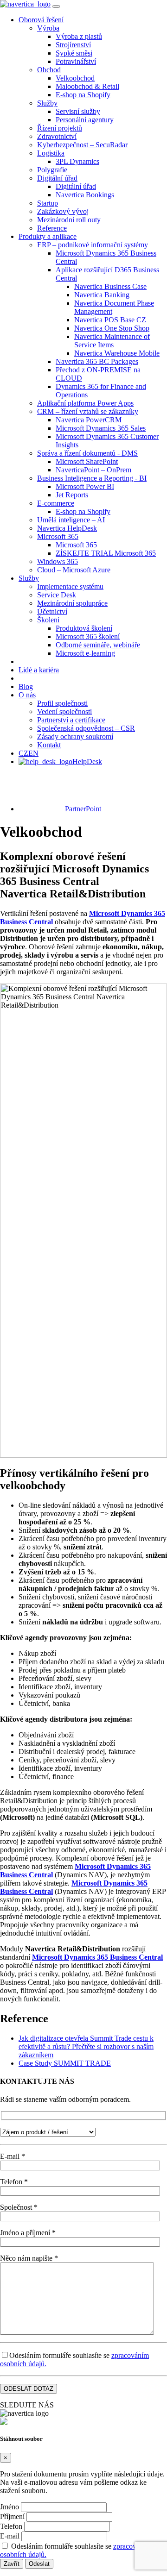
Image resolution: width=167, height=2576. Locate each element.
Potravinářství (76, 61)
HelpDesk (87, 762)
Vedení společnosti (64, 711)
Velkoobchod (75, 78)
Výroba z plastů (79, 36)
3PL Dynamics (77, 161)
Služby (47, 103)
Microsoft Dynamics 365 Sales (101, 428)
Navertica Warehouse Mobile (117, 353)
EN (33, 753)
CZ (23, 753)
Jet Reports (72, 495)
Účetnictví (52, 611)
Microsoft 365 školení (88, 636)
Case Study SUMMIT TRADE (65, 2063)
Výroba (48, 28)
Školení (48, 620)
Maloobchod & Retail (87, 86)
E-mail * (13, 2156)
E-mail (10, 2536)
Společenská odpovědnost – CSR (86, 728)
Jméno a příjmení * (28, 2233)
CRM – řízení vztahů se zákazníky (88, 411)
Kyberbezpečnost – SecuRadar (82, 145)
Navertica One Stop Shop (112, 328)
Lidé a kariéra (39, 670)
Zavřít (12, 2564)
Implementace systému (70, 586)
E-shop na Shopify (83, 95)
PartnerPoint (83, 809)
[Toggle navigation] (56, 6)
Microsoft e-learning (85, 653)
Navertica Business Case (110, 286)
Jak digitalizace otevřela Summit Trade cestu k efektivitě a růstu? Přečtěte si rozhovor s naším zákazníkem (86, 2046)
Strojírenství (73, 45)
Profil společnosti (62, 703)
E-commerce (56, 503)
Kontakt (49, 745)
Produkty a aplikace (48, 236)
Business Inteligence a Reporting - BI (92, 478)
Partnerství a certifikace (71, 720)
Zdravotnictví (57, 136)
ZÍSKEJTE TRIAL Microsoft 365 (106, 553)
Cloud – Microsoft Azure (74, 570)
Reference (52, 228)
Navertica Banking (102, 295)
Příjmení (12, 2516)
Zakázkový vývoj (63, 211)
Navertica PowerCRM (89, 420)
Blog (26, 686)
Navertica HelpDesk (67, 528)
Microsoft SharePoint (87, 461)
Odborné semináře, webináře (98, 645)
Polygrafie (52, 170)
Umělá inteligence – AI (71, 520)
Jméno (10, 2507)
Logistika (51, 153)
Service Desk (57, 595)
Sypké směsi (74, 53)
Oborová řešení (41, 20)
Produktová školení (84, 628)
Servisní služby (78, 111)
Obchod (49, 70)
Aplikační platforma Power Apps (85, 403)
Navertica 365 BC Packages (97, 361)
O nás (27, 695)
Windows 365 (58, 561)
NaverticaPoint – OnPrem (93, 470)
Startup (48, 203)
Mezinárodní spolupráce (72, 603)
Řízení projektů (60, 128)
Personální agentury (85, 120)
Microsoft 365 (58, 536)
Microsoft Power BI (85, 486)
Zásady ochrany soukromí (75, 736)
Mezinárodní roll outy (69, 220)
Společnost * (19, 2207)
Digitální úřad (57, 178)
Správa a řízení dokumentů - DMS (87, 453)
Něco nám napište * (29, 2258)
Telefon (11, 2526)
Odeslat (39, 2564)
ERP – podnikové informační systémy (93, 245)
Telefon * (14, 2182)
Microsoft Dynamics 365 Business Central (97, 1957)
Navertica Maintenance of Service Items (112, 341)
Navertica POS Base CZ (110, 320)
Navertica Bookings (85, 195)
